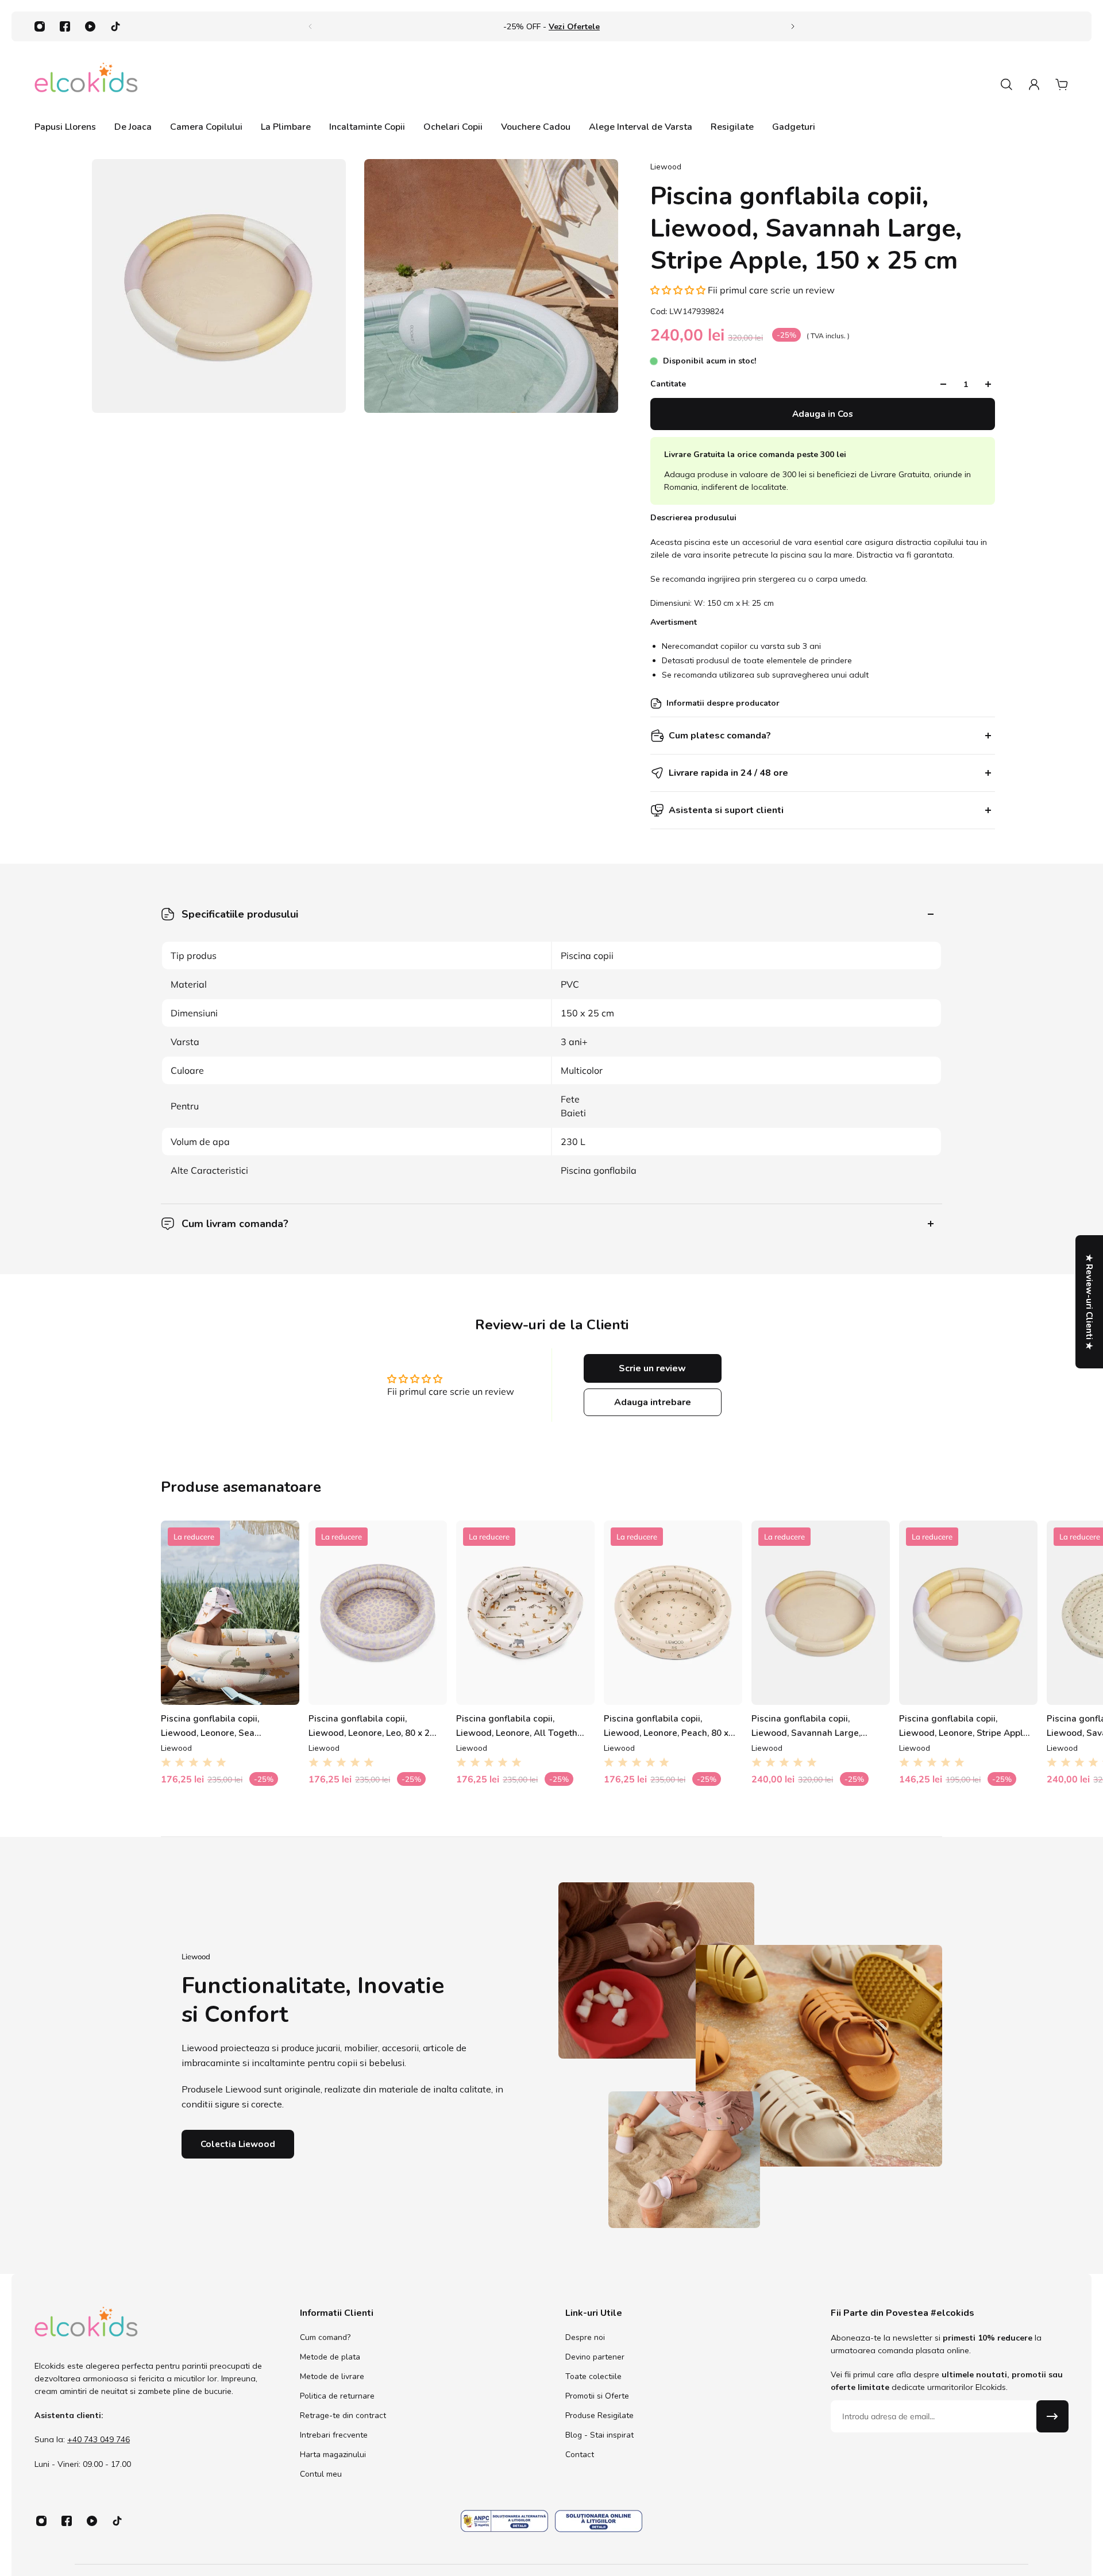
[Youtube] (90, 26)
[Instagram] (40, 26)
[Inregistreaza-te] (1052, 2416)
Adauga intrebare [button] (653, 1402)
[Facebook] (65, 26)
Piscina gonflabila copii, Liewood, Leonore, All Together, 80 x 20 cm (522, 1726)
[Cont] (1034, 84)
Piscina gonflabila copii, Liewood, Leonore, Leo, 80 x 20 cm (372, 1726)
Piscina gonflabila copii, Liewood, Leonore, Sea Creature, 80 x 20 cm (210, 1726)
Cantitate (668, 384)
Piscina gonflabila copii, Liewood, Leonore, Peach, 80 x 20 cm (666, 1726)
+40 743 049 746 (99, 2440)
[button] (679, 290)
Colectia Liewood (238, 2144)
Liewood (666, 167)
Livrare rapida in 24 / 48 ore (728, 773)
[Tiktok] (115, 26)
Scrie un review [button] (652, 1368)
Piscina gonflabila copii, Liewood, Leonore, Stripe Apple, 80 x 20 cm (965, 1726)
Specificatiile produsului (240, 914)
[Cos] (1062, 84)
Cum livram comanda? (235, 1224)
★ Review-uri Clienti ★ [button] (1089, 1302)
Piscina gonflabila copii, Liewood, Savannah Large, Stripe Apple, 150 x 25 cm (806, 1726)
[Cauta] (1006, 84)
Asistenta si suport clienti (726, 810)
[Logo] (86, 84)
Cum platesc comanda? (720, 736)
